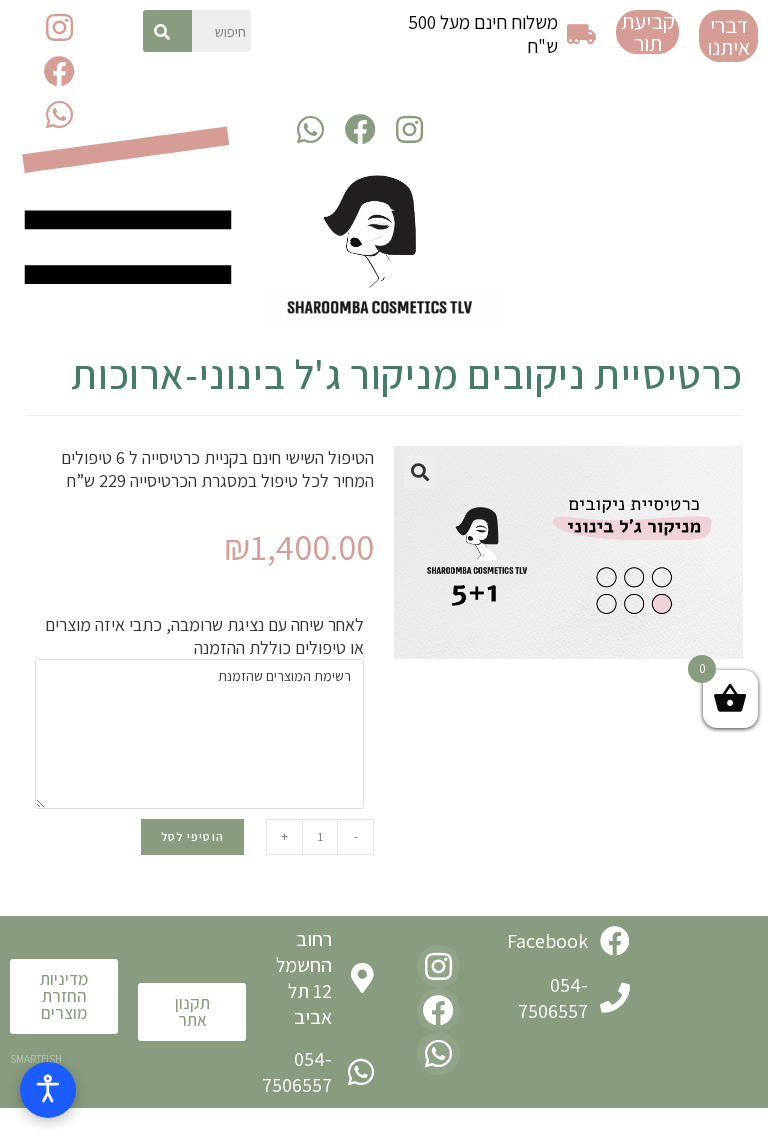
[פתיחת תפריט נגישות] (48, 1090)
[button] (728, 36)
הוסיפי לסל (192, 836)
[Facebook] (59, 70)
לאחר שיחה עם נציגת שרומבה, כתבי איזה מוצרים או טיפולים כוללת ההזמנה (204, 636)
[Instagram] (59, 27)
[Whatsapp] (59, 114)
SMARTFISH (36, 1059)
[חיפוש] (167, 31)
